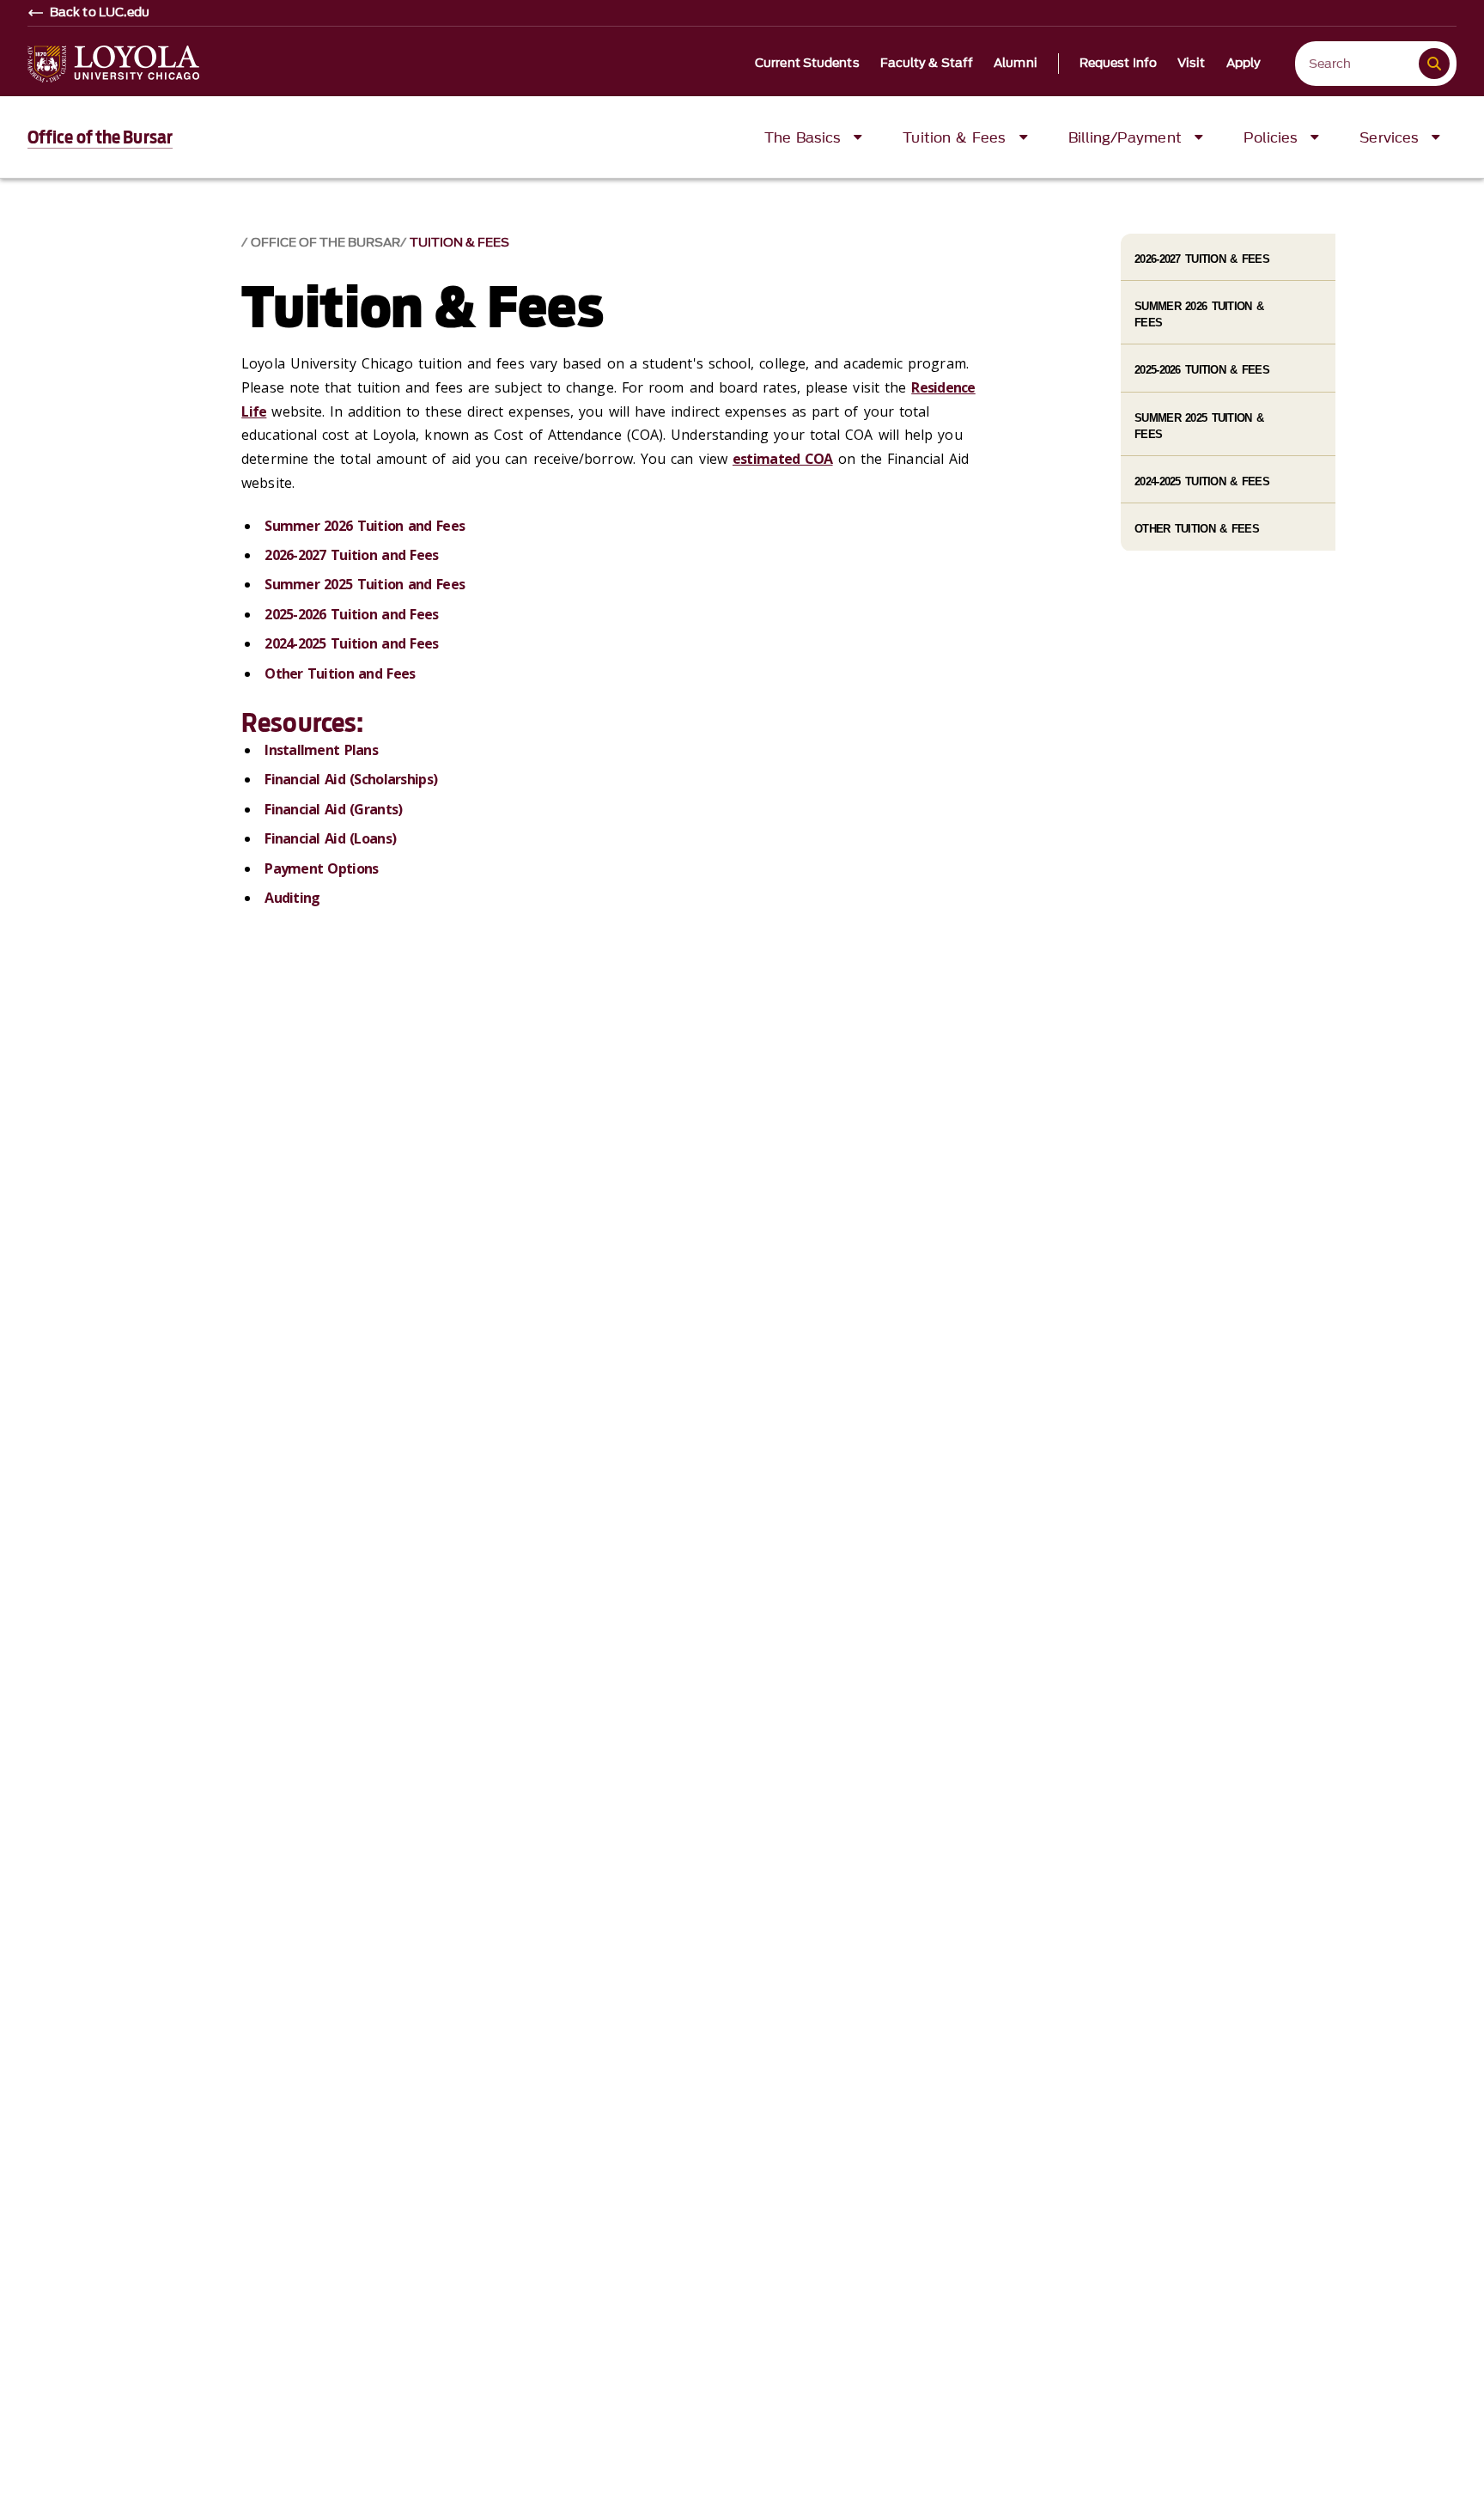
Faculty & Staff (927, 64)
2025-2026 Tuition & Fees (1202, 370)
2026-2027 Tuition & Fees (1202, 259)
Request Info (1118, 64)
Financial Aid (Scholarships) (351, 779)
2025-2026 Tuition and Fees (351, 614)
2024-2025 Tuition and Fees (351, 643)
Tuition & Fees (459, 243)
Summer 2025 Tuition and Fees (365, 584)
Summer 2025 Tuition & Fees (1199, 426)
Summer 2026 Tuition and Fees (365, 526)
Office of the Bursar (100, 137)
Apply (1244, 64)
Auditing (292, 898)
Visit (1192, 64)
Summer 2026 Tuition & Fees (1199, 314)
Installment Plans (321, 750)
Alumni (1016, 64)
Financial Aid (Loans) (330, 838)
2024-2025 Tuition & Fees (1202, 481)
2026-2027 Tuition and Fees (351, 555)
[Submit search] (1434, 64)
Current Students (807, 64)
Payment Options (321, 868)
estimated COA (783, 459)
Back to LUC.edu (100, 13)
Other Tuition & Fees (1197, 529)
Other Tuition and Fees (340, 673)
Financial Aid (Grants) (333, 809)
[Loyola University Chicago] (113, 64)
